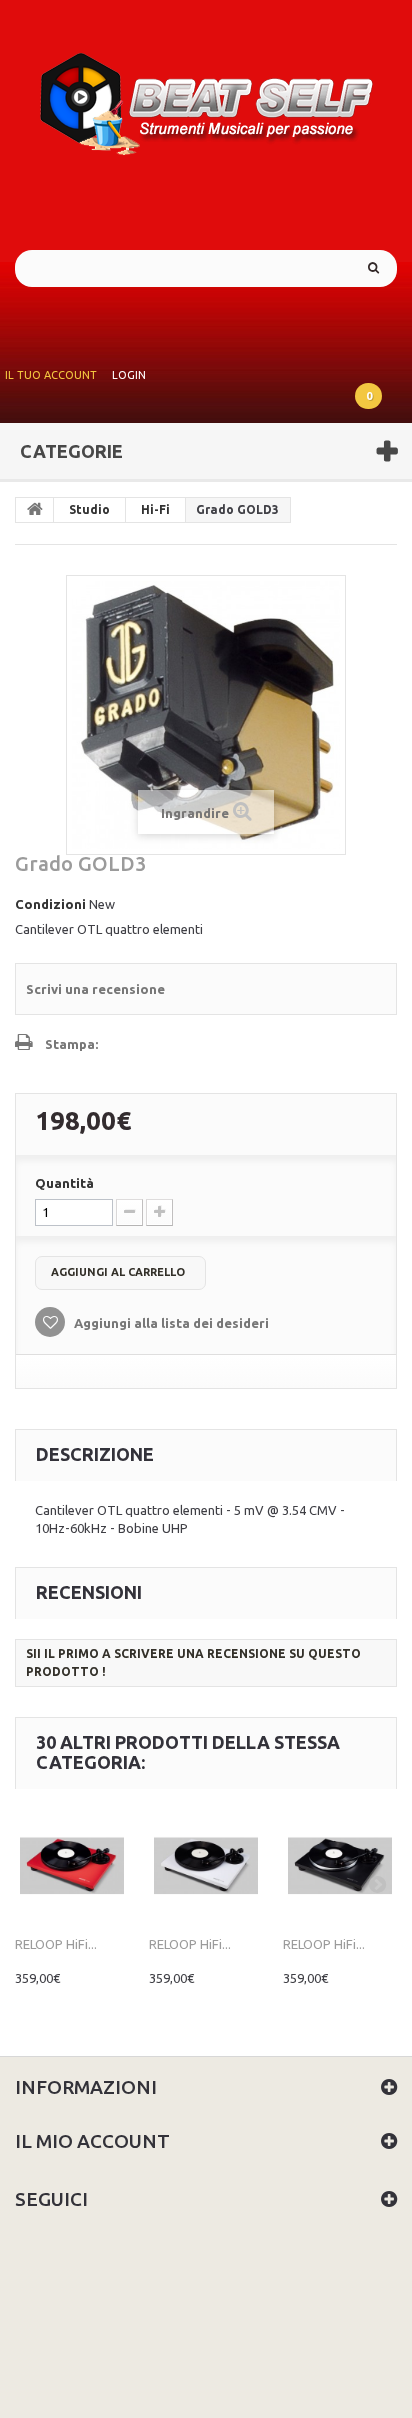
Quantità (64, 1183)
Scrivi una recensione (95, 989)
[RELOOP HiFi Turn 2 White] (206, 1866)
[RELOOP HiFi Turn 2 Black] (340, 1866)
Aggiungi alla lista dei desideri (170, 1323)
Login (129, 375)
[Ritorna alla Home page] (35, 510)
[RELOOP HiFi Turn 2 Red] (72, 1866)
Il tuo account (51, 375)
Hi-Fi (155, 509)
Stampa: (71, 1044)
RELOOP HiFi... (56, 1944)
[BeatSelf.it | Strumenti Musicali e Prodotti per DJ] (206, 97)
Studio (89, 509)
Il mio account (92, 2141)
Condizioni (50, 904)
